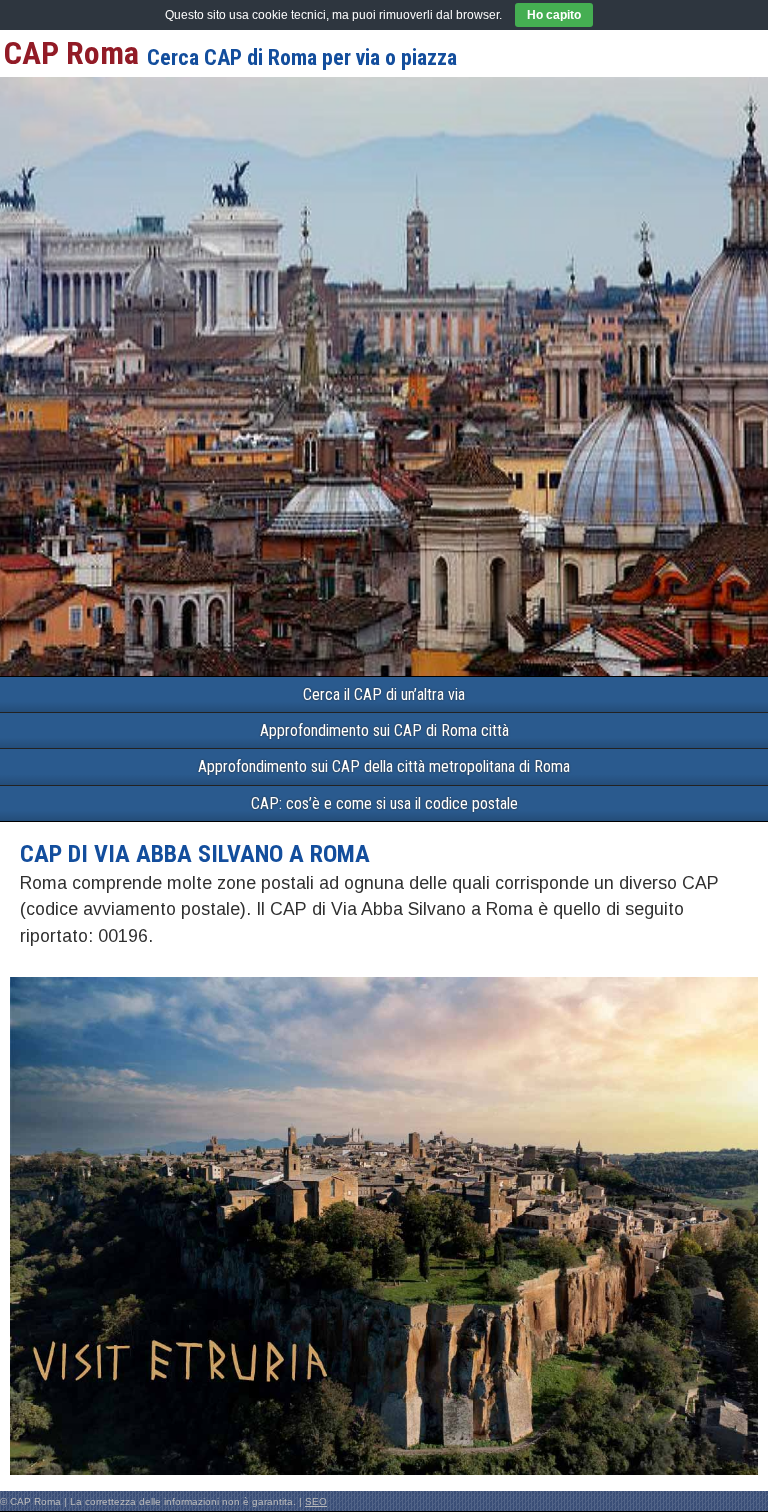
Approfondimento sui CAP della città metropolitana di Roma (384, 766)
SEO (316, 1501)
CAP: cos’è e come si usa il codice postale (384, 803)
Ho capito (554, 15)
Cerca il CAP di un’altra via (384, 694)
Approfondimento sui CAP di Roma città (384, 730)
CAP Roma (71, 53)
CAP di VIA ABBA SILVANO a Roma (195, 854)
